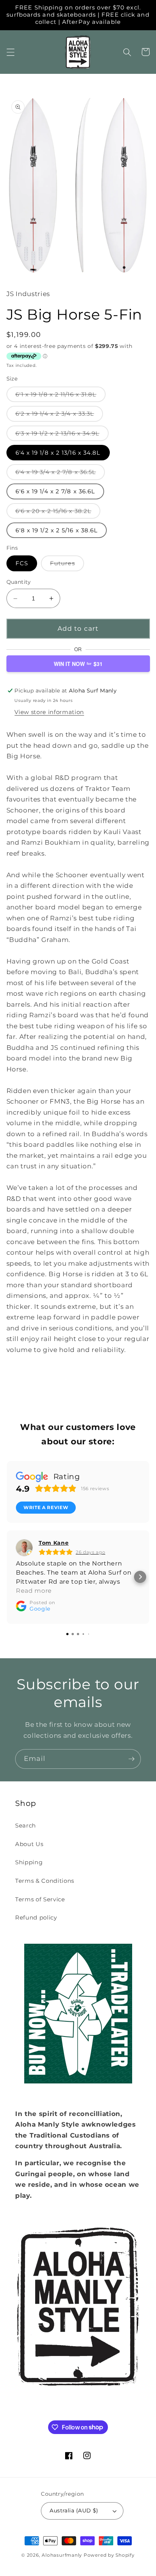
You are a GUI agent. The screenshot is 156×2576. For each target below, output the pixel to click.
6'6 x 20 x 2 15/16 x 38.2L (58, 513)
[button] (10, 52)
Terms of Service (40, 1899)
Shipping (29, 1862)
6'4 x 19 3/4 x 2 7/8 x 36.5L (60, 474)
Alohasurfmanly (62, 2555)
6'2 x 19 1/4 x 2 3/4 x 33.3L (59, 416)
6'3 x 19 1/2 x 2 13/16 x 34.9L (62, 435)
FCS (22, 563)
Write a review (46, 1507)
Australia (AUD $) (74, 2511)
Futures (67, 565)
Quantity (19, 582)
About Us (29, 1844)
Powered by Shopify (109, 2555)
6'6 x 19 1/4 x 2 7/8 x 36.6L (55, 491)
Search (26, 1825)
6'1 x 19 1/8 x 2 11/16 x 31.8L (61, 396)
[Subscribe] (131, 1759)
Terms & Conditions (45, 1881)
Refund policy (36, 1917)
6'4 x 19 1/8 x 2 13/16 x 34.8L (58, 453)
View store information (49, 712)
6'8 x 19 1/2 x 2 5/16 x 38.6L (57, 530)
